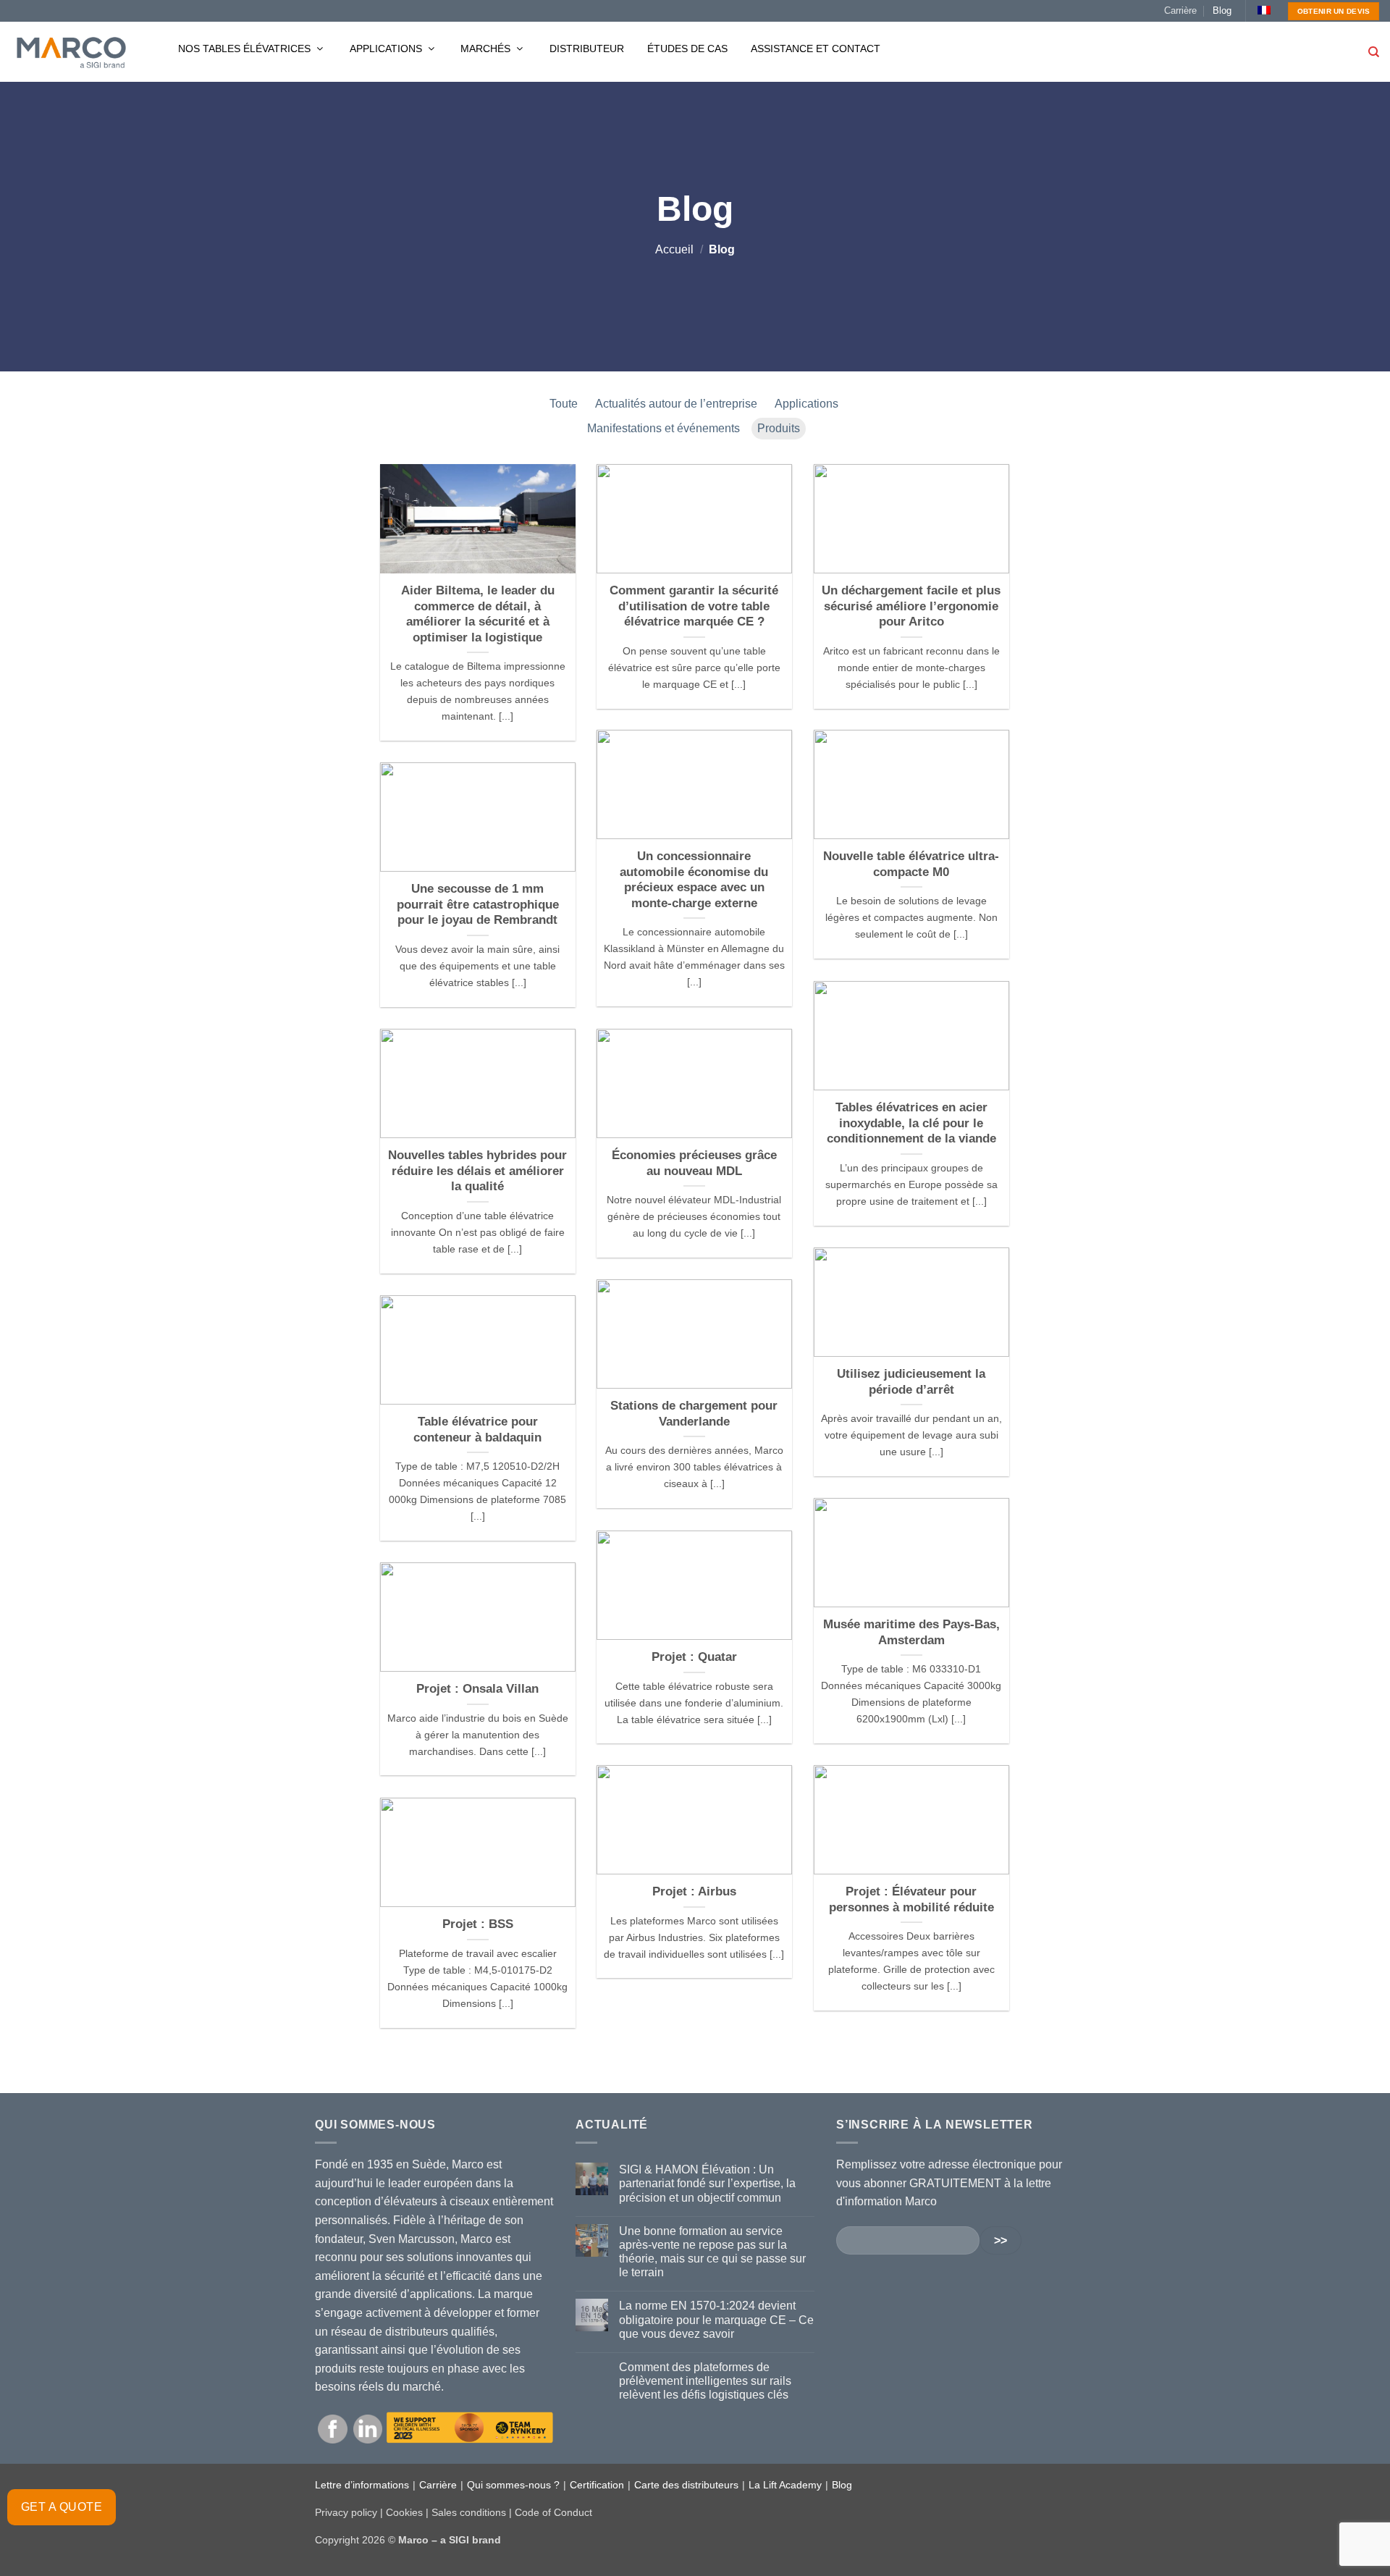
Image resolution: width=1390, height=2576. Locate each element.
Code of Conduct (553, 2512)
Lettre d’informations (362, 2485)
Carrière (1180, 10)
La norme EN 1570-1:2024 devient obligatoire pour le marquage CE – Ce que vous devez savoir (716, 2319)
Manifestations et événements (664, 428)
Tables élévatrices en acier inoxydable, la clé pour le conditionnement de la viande (911, 1123)
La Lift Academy (785, 2485)
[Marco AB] (71, 52)
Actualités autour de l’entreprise (676, 404)
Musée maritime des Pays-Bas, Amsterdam (911, 1632)
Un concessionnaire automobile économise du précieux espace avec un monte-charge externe (694, 880)
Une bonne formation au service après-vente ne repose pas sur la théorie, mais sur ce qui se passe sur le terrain (712, 2252)
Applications (387, 49)
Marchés (487, 49)
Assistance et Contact (816, 49)
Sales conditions (469, 2512)
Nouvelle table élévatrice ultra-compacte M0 (911, 864)
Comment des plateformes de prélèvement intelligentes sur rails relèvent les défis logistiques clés (705, 2381)
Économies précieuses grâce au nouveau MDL (694, 1163)
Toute (564, 404)
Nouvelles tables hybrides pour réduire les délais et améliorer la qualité (477, 1171)
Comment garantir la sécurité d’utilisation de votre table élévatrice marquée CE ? (694, 606)
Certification (597, 2485)
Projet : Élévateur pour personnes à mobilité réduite (911, 1899)
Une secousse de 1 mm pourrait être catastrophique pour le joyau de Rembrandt (478, 904)
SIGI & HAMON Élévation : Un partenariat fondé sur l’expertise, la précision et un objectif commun (707, 2183)
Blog (1222, 10)
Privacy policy (346, 2512)
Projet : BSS (478, 1924)
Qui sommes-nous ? (513, 2485)
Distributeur (587, 49)
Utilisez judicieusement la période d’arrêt (911, 1382)
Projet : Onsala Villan (477, 1689)
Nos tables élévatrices (246, 49)
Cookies (404, 2512)
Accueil (674, 249)
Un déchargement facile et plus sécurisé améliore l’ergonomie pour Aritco (911, 606)
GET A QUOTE (62, 2507)
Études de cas (687, 49)
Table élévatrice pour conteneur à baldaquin (477, 1430)
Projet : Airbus (694, 1891)
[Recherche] (1374, 52)
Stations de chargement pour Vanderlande (694, 1414)
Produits (779, 428)
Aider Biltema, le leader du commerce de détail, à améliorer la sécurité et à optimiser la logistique (478, 614)
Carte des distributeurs (686, 2485)
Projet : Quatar (694, 1657)
